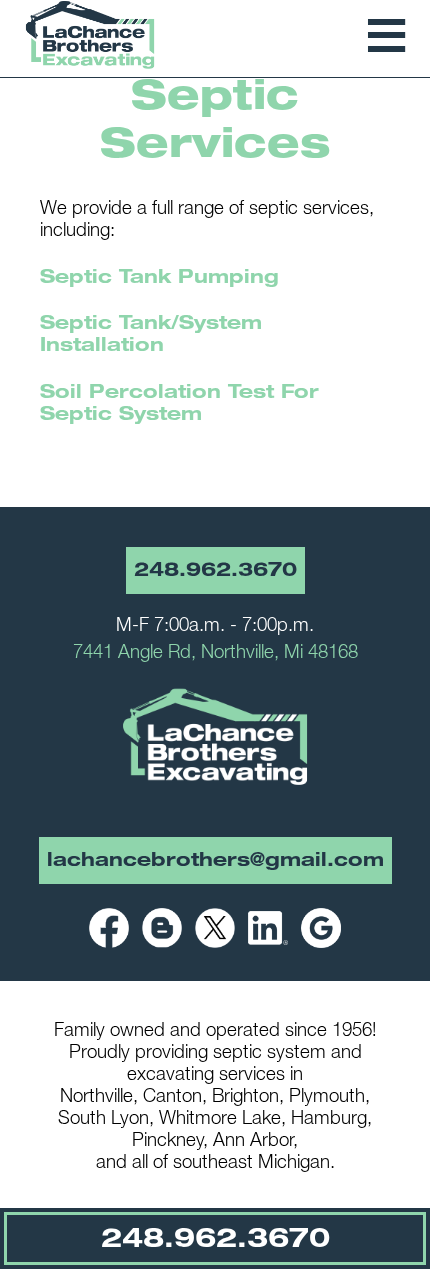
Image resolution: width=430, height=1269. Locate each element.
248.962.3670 (215, 572)
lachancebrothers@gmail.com (215, 862)
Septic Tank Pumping (159, 279)
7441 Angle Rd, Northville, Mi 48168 (215, 654)
